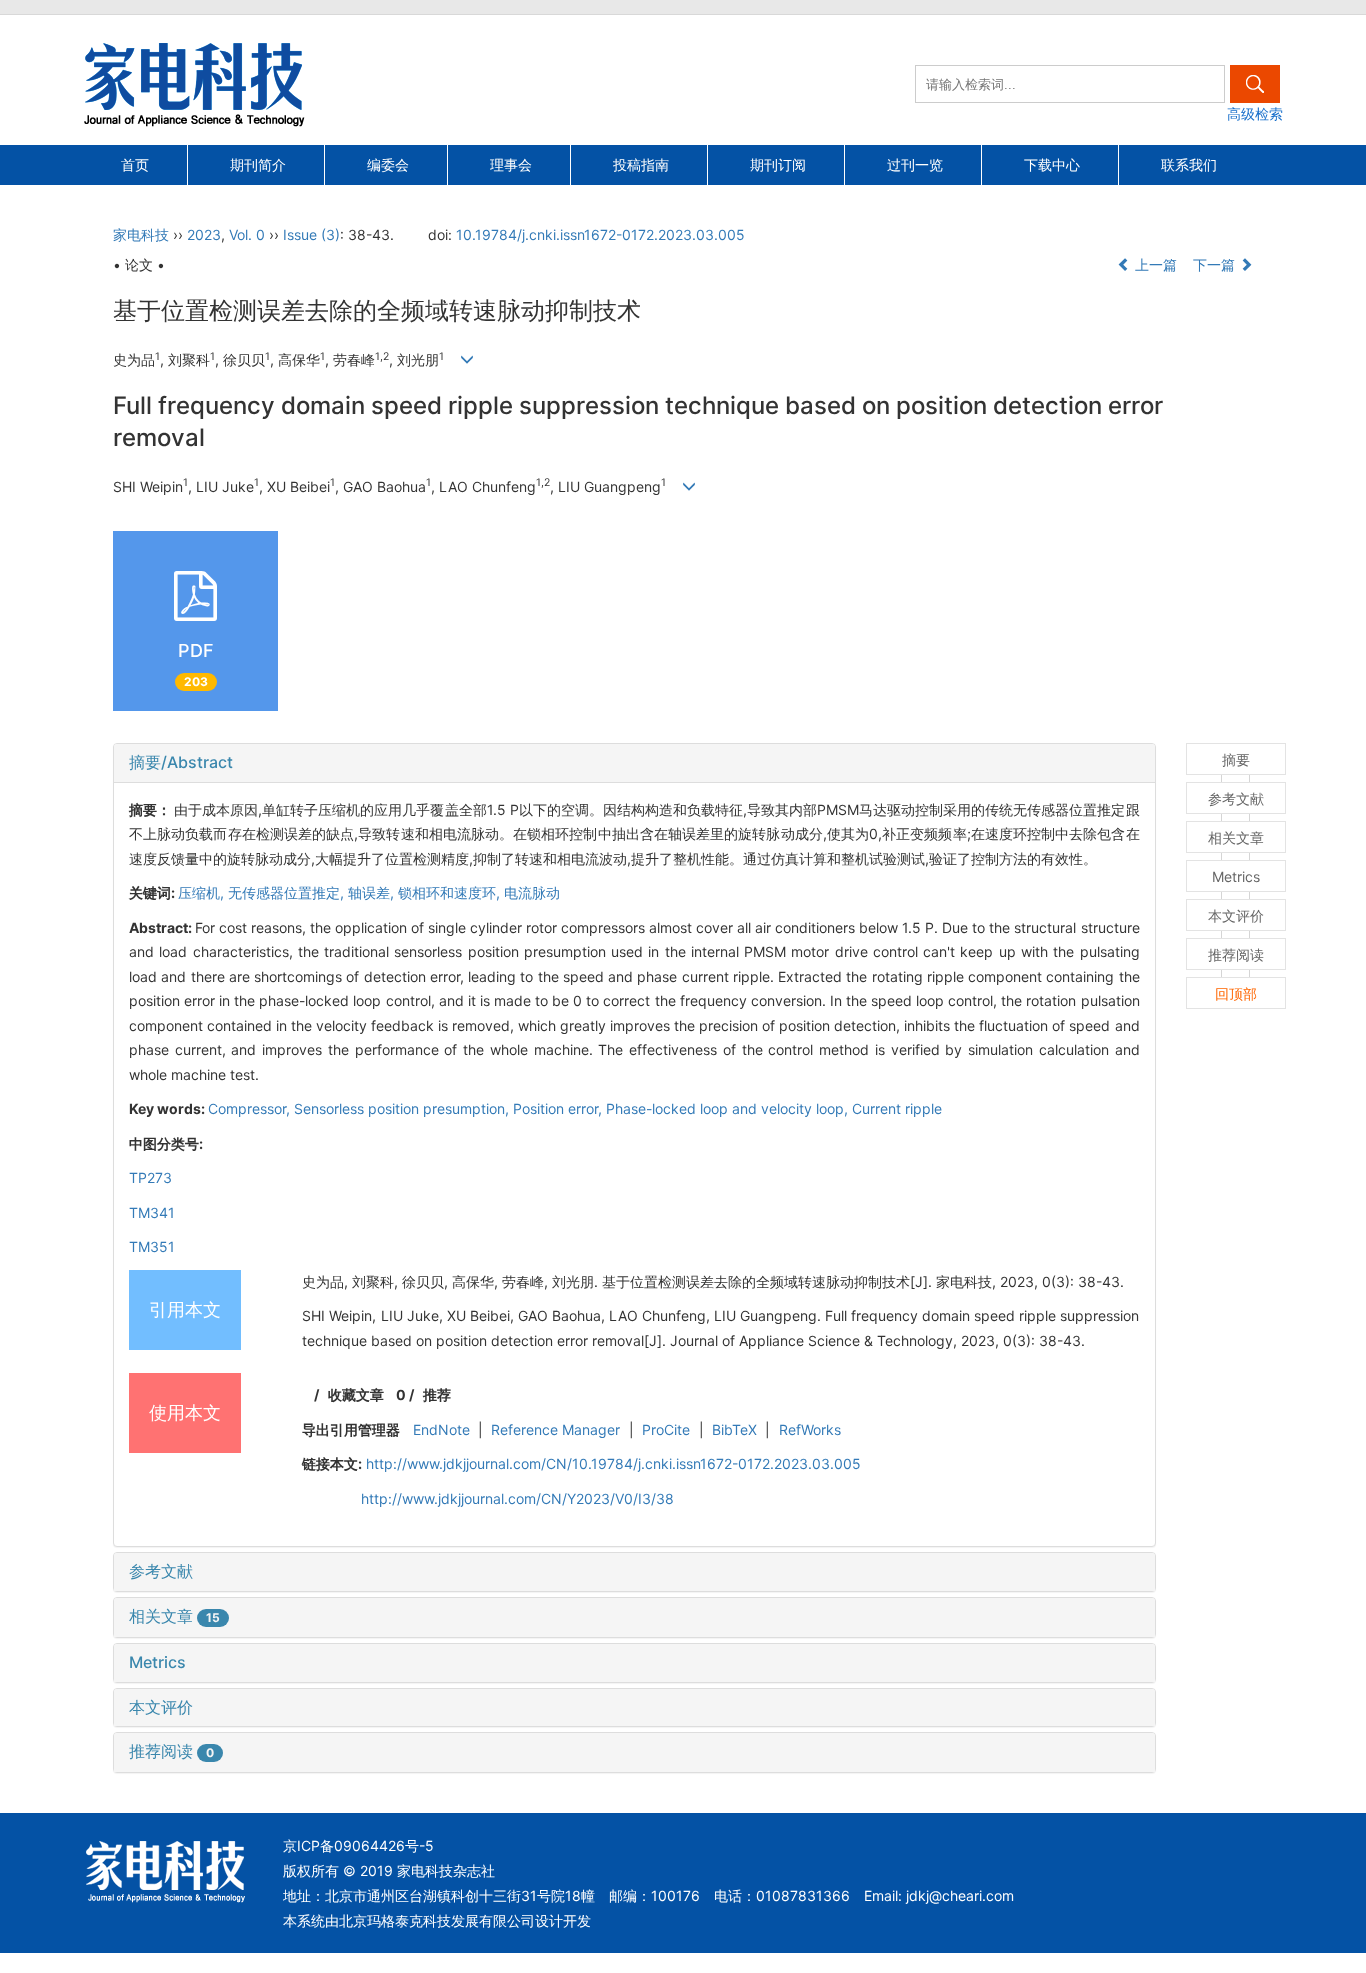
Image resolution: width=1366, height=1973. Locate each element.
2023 (204, 234)
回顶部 (1236, 993)
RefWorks (810, 1429)
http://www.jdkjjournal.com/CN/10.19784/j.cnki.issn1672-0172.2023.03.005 (613, 1463)
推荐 (437, 1394)
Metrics (157, 1662)
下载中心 (1052, 164)
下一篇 (1216, 264)
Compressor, (251, 1108)
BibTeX (734, 1429)
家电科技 (141, 234)
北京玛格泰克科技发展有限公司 (437, 1920)
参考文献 (161, 1571)
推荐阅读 (171, 1751)
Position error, (559, 1108)
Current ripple (897, 1108)
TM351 (152, 1246)
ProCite (666, 1429)
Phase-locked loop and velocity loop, (729, 1108)
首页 (135, 164)
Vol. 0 (247, 234)
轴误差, (373, 892)
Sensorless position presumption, (403, 1108)
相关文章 (174, 1616)
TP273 (150, 1177)
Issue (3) (311, 234)
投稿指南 (641, 164)
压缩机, (203, 892)
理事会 (511, 164)
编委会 (388, 164)
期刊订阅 (778, 164)
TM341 (152, 1212)
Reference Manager (555, 1429)
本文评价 (161, 1707)
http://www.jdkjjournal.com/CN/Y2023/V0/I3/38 (517, 1498)
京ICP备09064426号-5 (358, 1845)
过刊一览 (915, 164)
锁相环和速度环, (451, 892)
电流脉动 (532, 892)
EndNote (441, 1429)
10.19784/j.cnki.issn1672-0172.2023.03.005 (600, 234)
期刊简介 (258, 164)
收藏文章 (356, 1394)
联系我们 (1189, 164)
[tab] (634, 763)
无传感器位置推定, (288, 892)
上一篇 (1154, 264)
